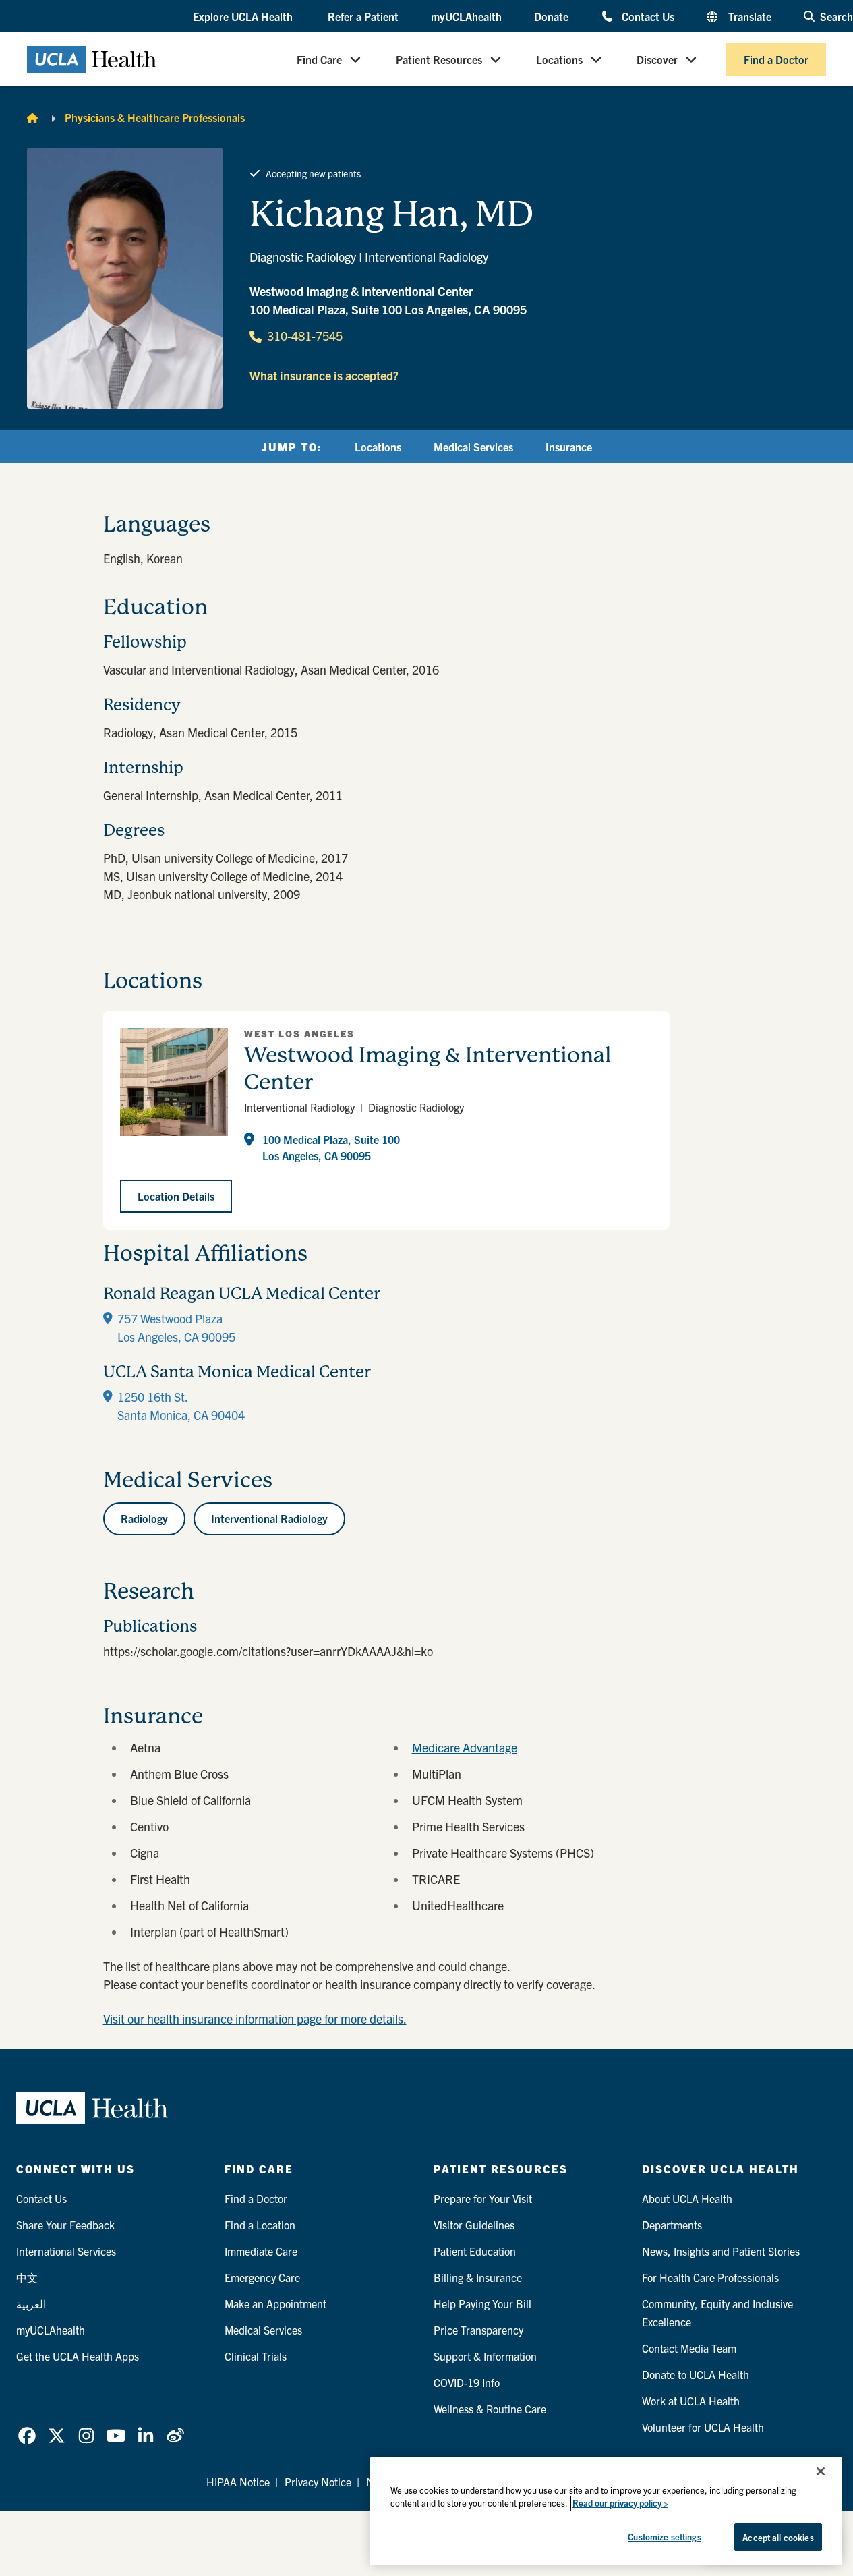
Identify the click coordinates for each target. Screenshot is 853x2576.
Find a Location (260, 2225)
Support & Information (485, 2356)
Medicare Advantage (465, 1747)
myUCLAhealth (466, 16)
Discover (657, 59)
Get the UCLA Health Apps (78, 2356)
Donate (551, 16)
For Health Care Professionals (710, 2277)
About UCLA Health (687, 2198)
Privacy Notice (318, 2482)
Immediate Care (261, 2251)
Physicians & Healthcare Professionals (155, 117)
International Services (66, 2251)
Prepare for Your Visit (483, 2198)
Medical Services (473, 447)
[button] (244, 17)
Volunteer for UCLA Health (703, 2427)
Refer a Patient (363, 16)
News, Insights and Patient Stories (721, 2251)
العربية (31, 2303)
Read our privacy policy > (620, 2503)
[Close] (821, 2471)
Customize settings (664, 2537)
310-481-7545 (305, 336)
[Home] (32, 117)
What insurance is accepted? (324, 375)
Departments (672, 2225)
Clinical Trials (256, 2356)
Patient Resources (439, 59)
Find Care (319, 59)
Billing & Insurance (478, 2277)
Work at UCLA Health (691, 2401)
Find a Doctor (776, 59)
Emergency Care (262, 2277)
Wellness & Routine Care (490, 2409)
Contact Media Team (689, 2348)
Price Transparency (478, 2330)
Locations (559, 59)
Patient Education (475, 2251)
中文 (27, 2277)
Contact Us (648, 16)
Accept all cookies (778, 2537)
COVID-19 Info (467, 2382)
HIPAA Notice (238, 2482)
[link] (27, 2436)
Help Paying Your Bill (482, 2303)
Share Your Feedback (65, 2225)
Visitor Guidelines (474, 2225)
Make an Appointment (275, 2303)
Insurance (569, 447)
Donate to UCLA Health (696, 2374)
